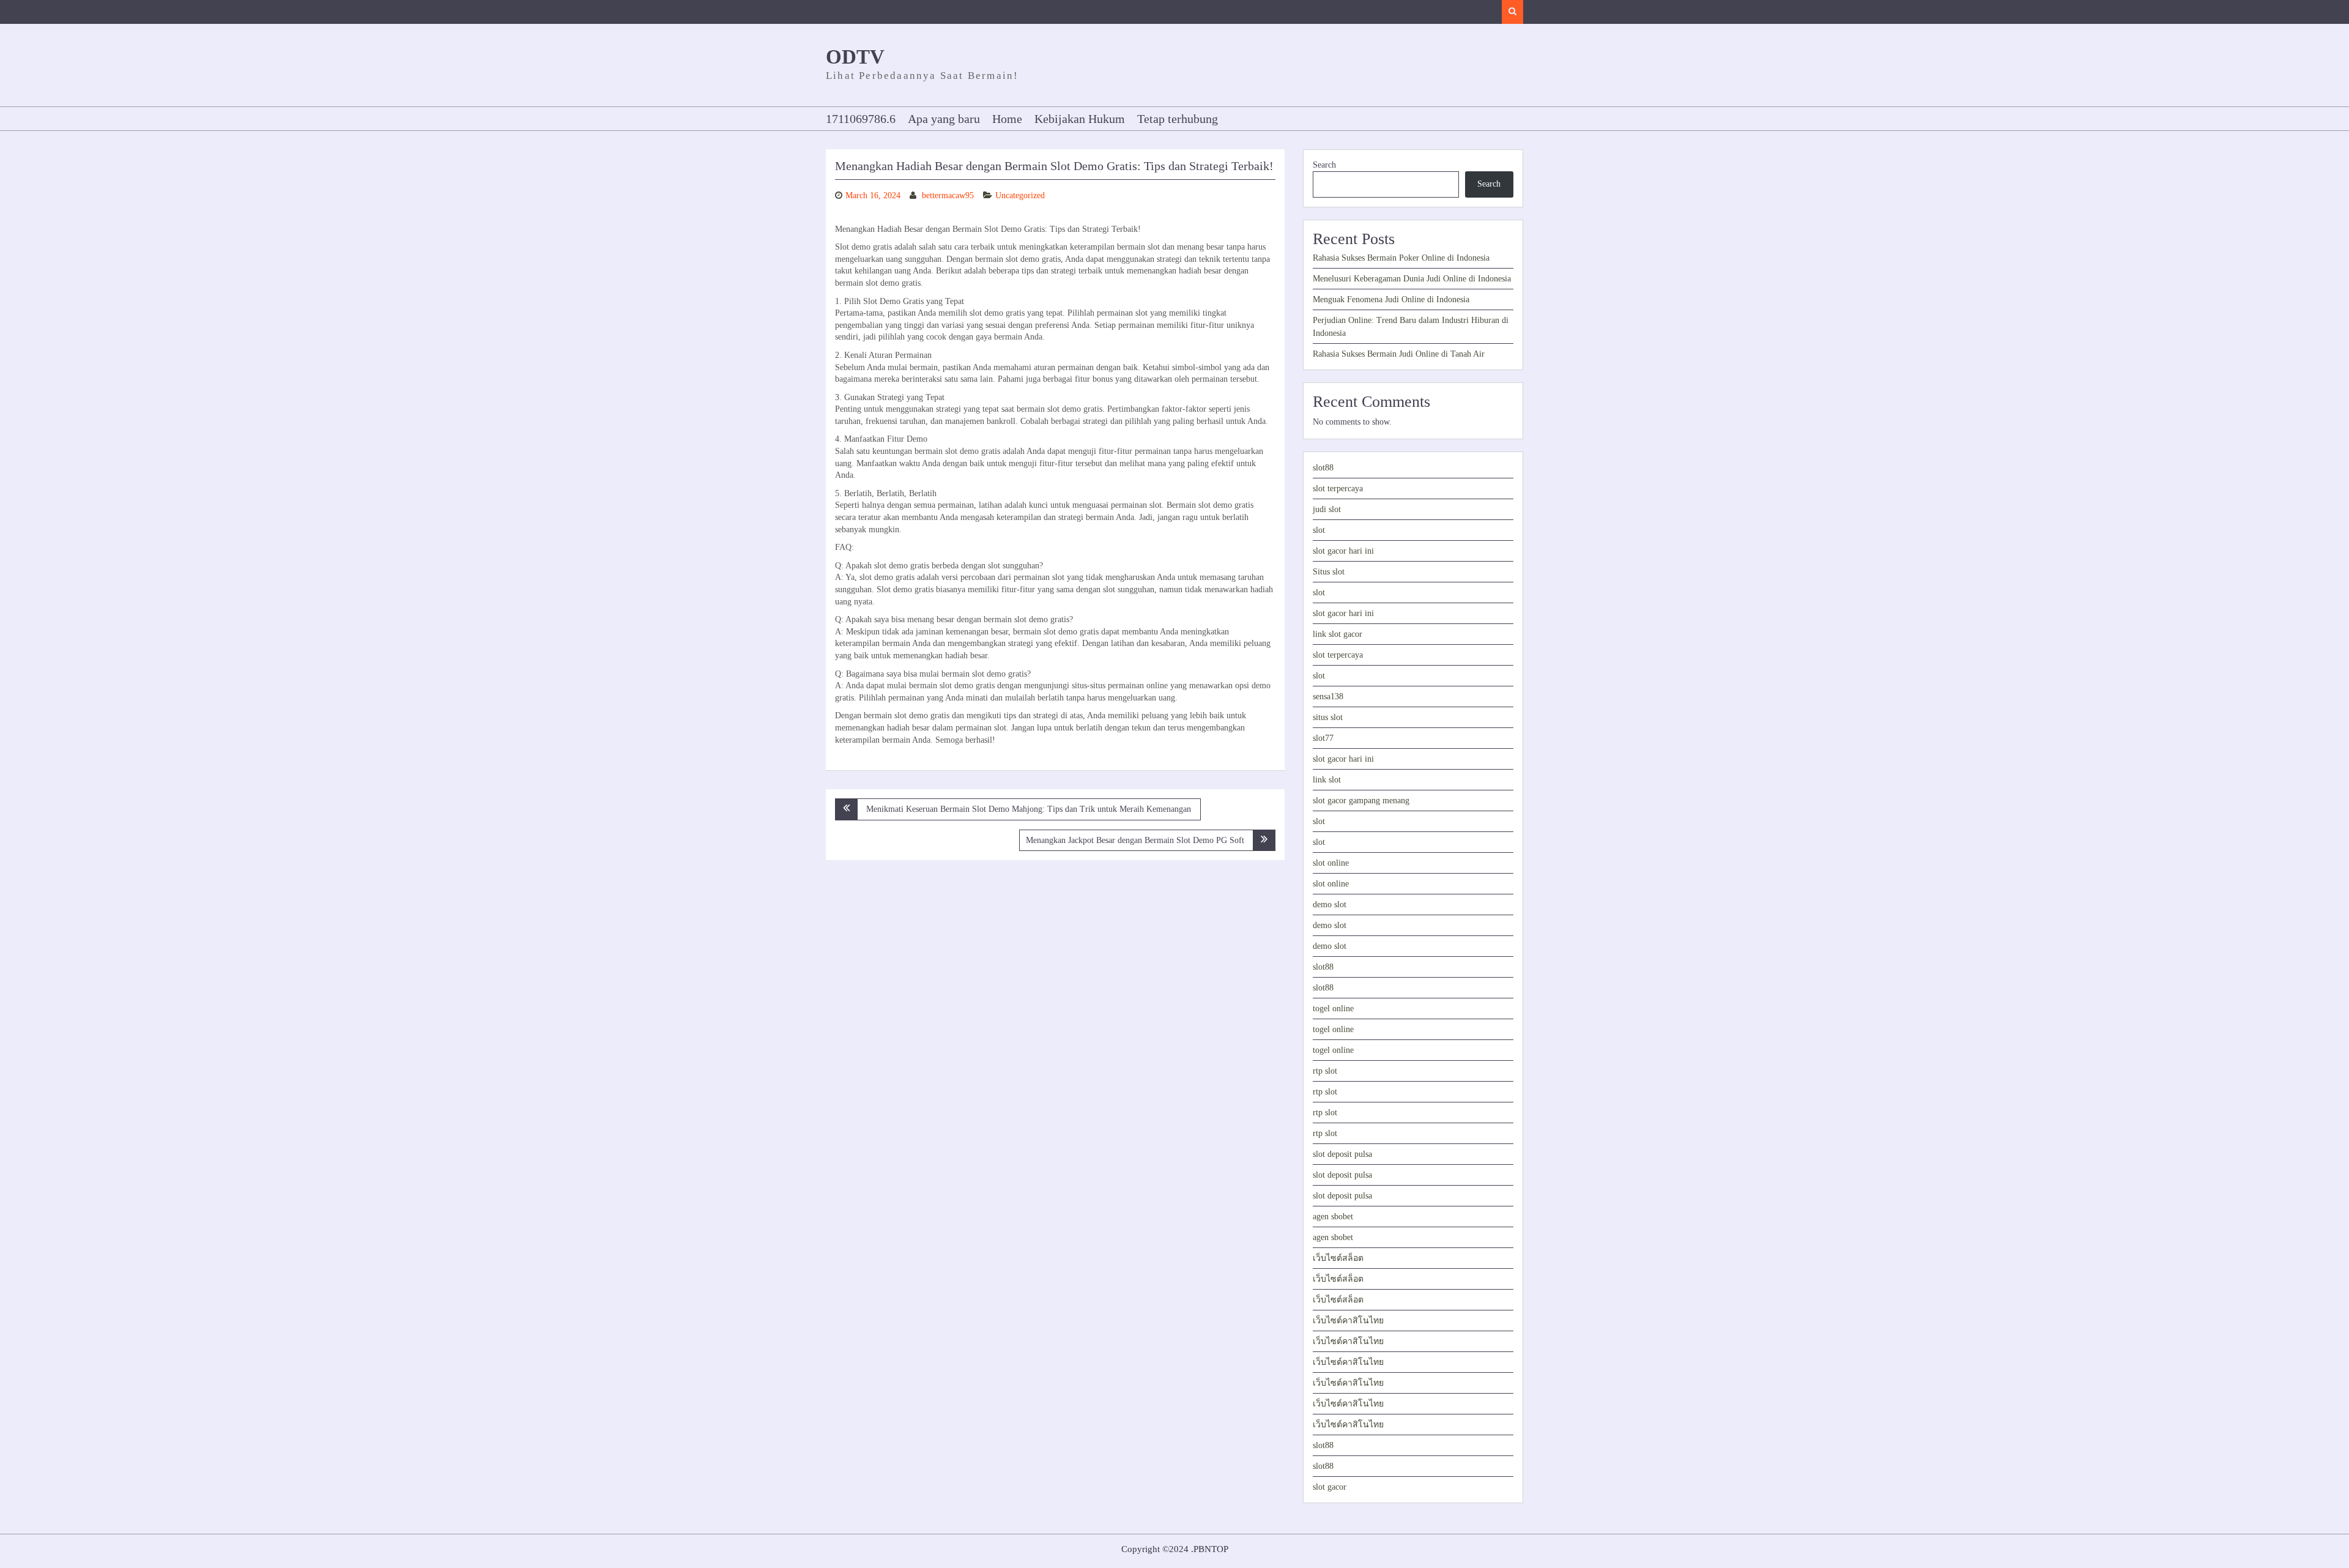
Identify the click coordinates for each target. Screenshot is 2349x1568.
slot (1319, 530)
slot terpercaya (1338, 489)
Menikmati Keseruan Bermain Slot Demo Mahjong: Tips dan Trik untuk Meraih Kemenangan (1029, 809)
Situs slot (1329, 572)
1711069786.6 (861, 119)
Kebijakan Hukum (1080, 119)
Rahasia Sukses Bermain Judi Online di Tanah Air (1399, 354)
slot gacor (1330, 1487)
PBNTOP (1211, 1549)
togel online (1333, 1009)
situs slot (1328, 717)
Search (1324, 165)
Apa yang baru (944, 119)
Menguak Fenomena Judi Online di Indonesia (1391, 299)
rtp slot (1325, 1071)
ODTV (855, 57)
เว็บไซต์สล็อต (1338, 1258)
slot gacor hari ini (1343, 551)
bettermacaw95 (948, 195)
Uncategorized (1020, 195)
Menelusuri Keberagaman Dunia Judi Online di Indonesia (1412, 279)
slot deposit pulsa (1342, 1154)
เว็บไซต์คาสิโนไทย (1348, 1321)
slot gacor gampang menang (1361, 801)
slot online (1331, 863)
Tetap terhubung (1178, 119)
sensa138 (1328, 697)
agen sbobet (1333, 1217)
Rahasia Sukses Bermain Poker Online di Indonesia (1401, 258)
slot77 (1323, 738)
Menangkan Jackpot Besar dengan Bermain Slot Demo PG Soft (1135, 840)
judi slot (1327, 509)
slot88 (1323, 468)
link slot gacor (1338, 634)
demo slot (1330, 905)
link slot (1327, 780)
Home (1007, 119)
